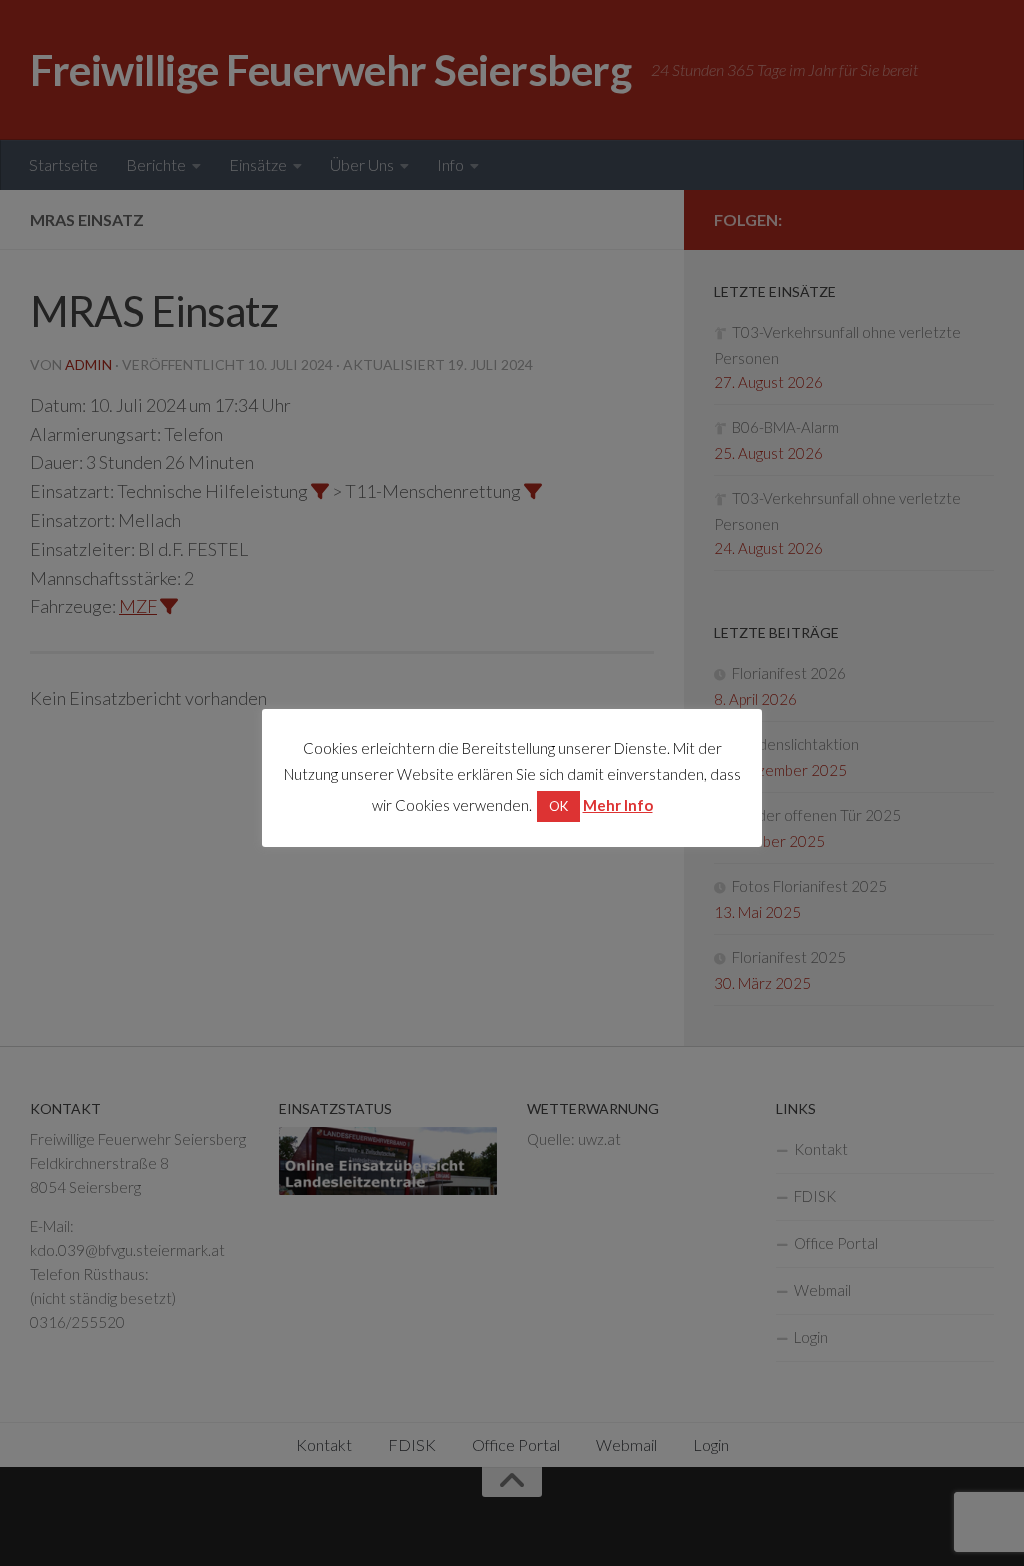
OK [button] (558, 806)
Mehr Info (618, 805)
